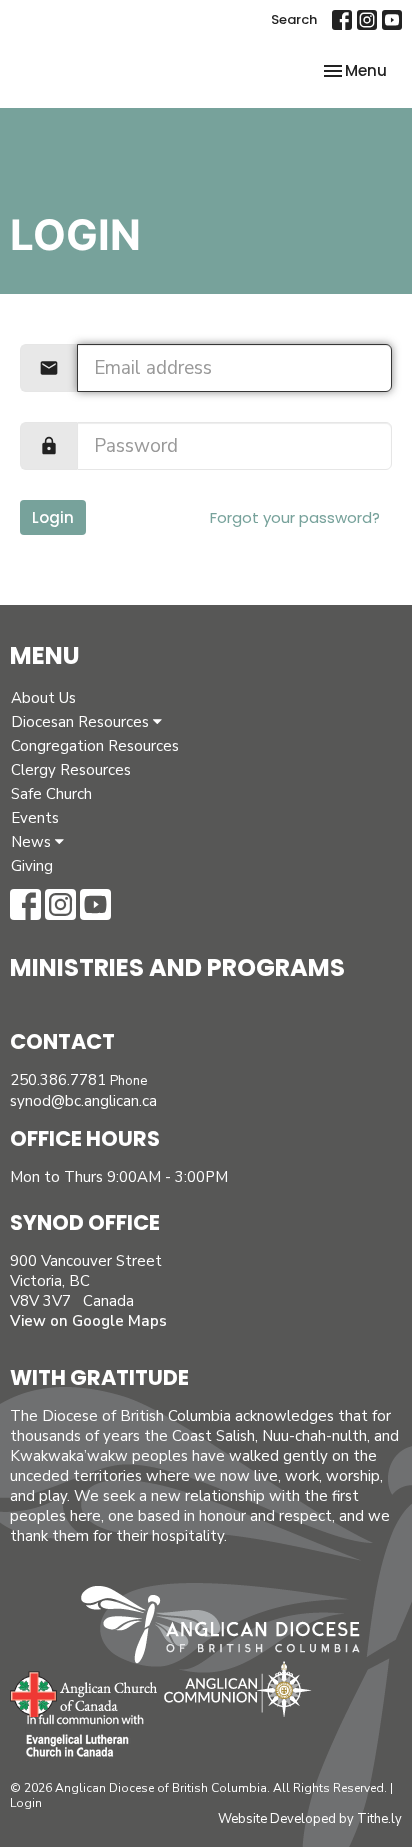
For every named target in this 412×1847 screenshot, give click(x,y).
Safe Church (51, 794)
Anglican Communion (237, 1688)
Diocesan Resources (82, 722)
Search (294, 19)
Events (35, 818)
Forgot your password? (295, 517)
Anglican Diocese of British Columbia (230, 1628)
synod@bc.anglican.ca (83, 1101)
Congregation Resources (95, 746)
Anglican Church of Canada (84, 1692)
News (33, 842)
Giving (32, 866)
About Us (43, 698)
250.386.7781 (58, 1080)
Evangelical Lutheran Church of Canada (77, 1737)
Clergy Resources (71, 770)
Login (53, 517)
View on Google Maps (88, 1321)
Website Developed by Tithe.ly (310, 1819)
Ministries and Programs (177, 967)
